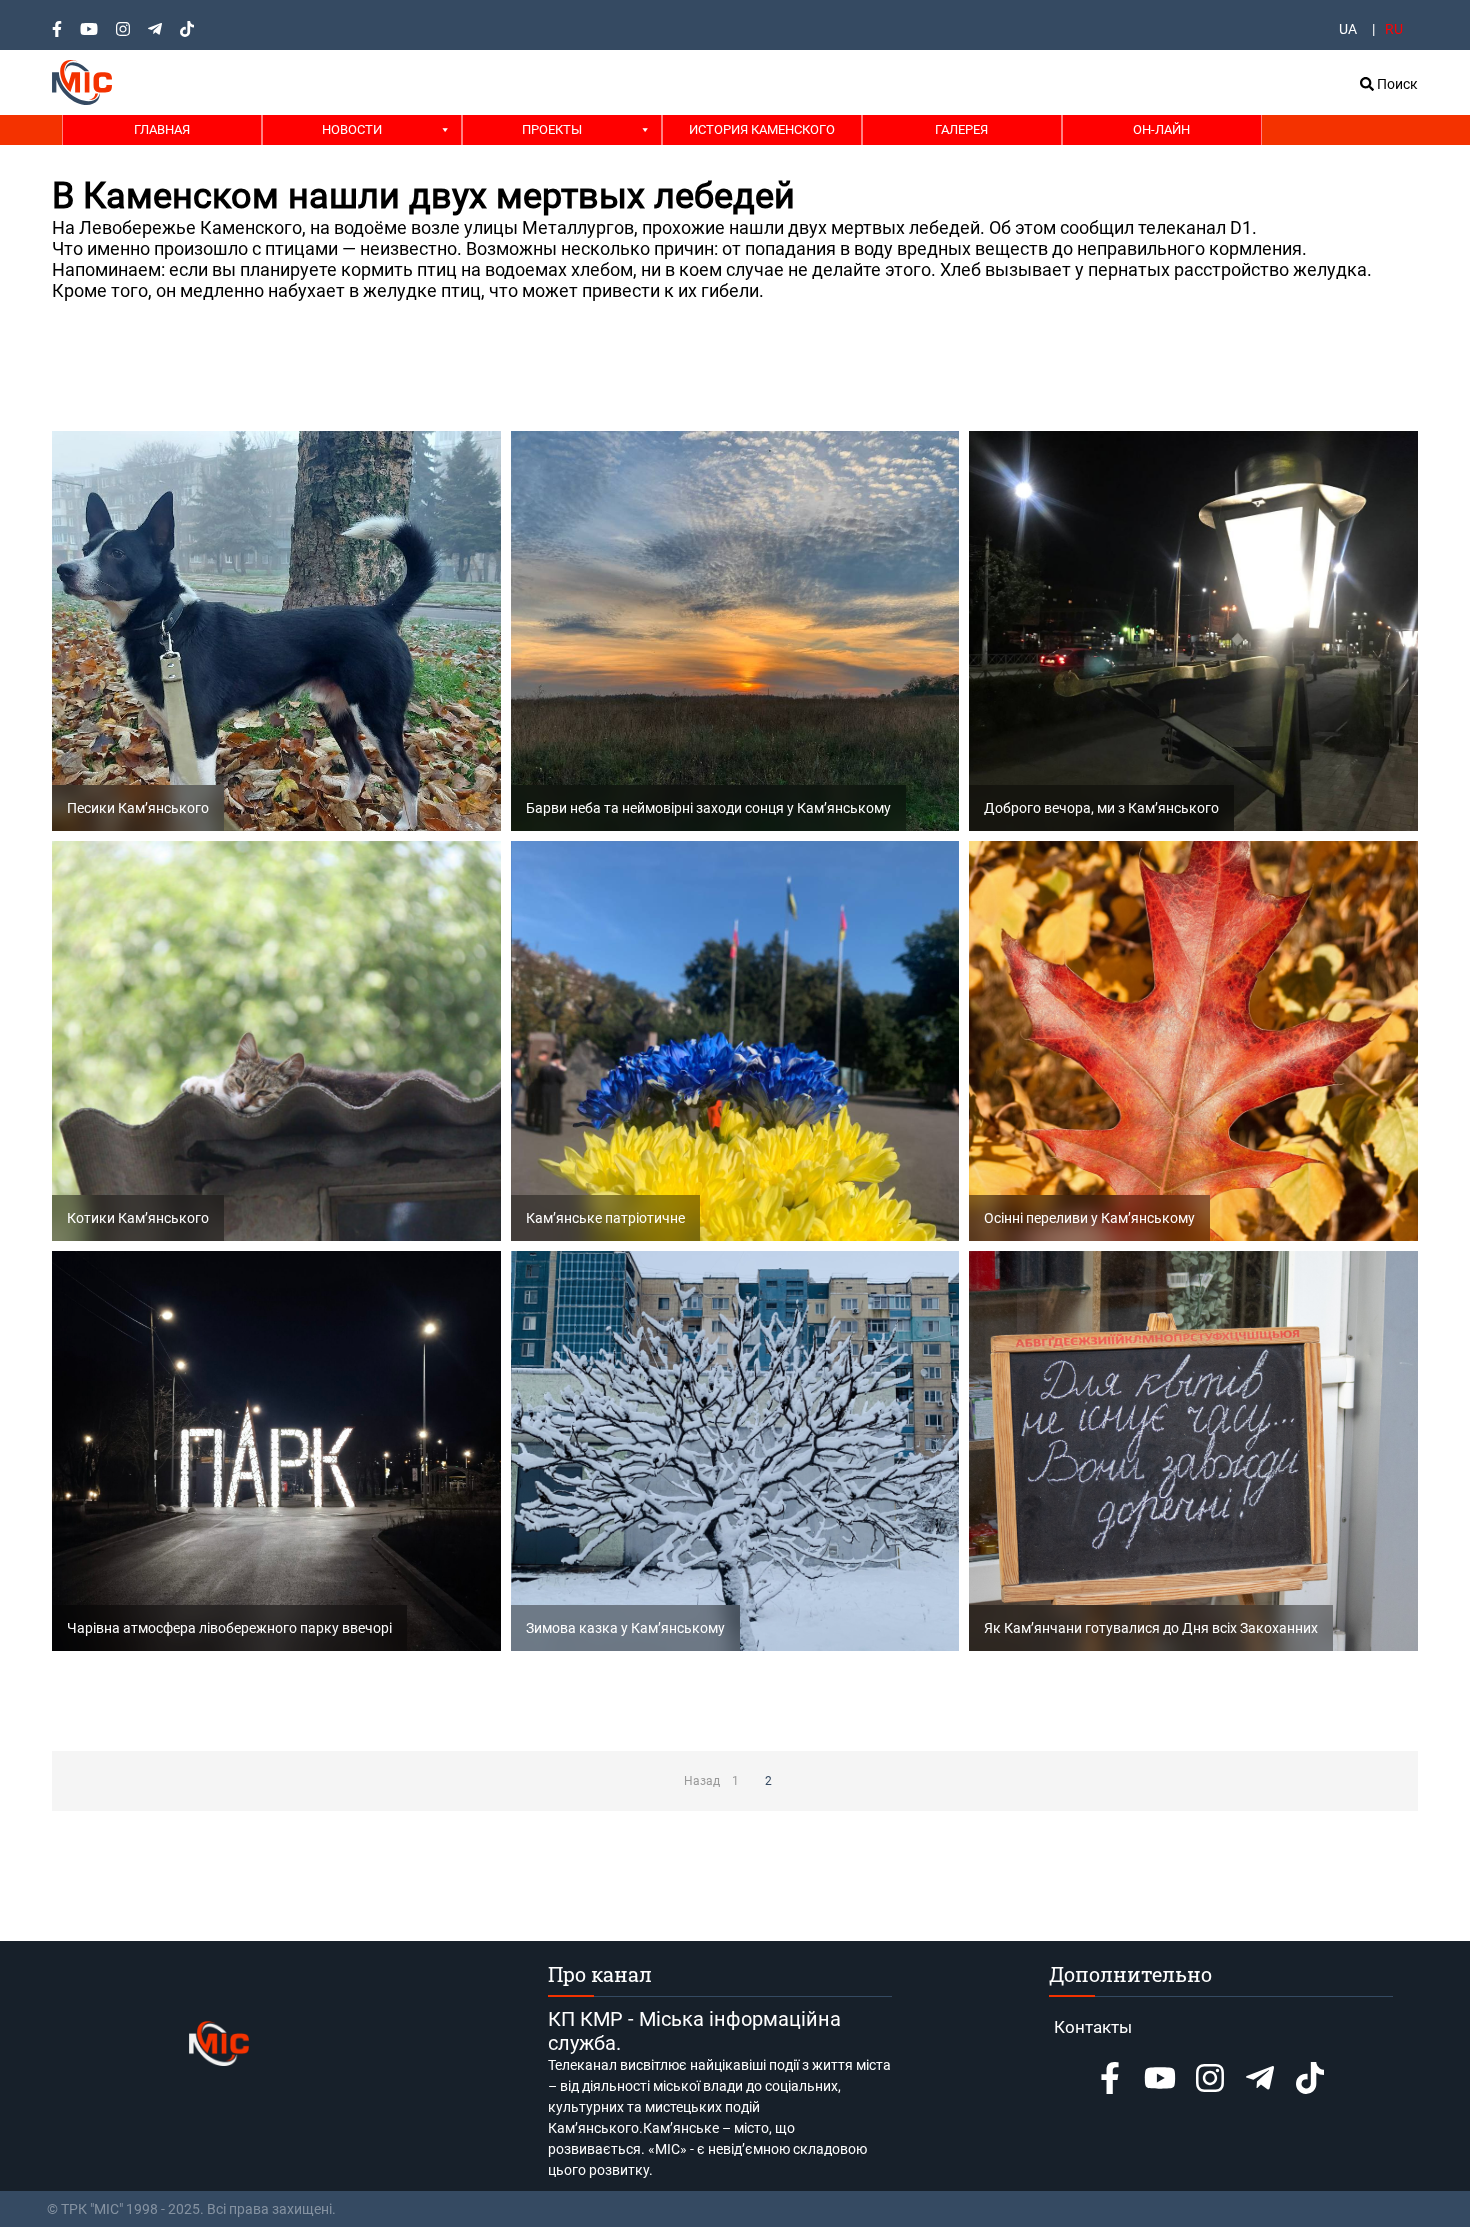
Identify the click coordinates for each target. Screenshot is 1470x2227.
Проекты (552, 129)
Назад (702, 1781)
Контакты (1093, 2027)
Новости (352, 129)
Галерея (961, 129)
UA (1348, 29)
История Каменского (762, 129)
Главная (162, 129)
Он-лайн (1161, 129)
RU (1394, 29)
